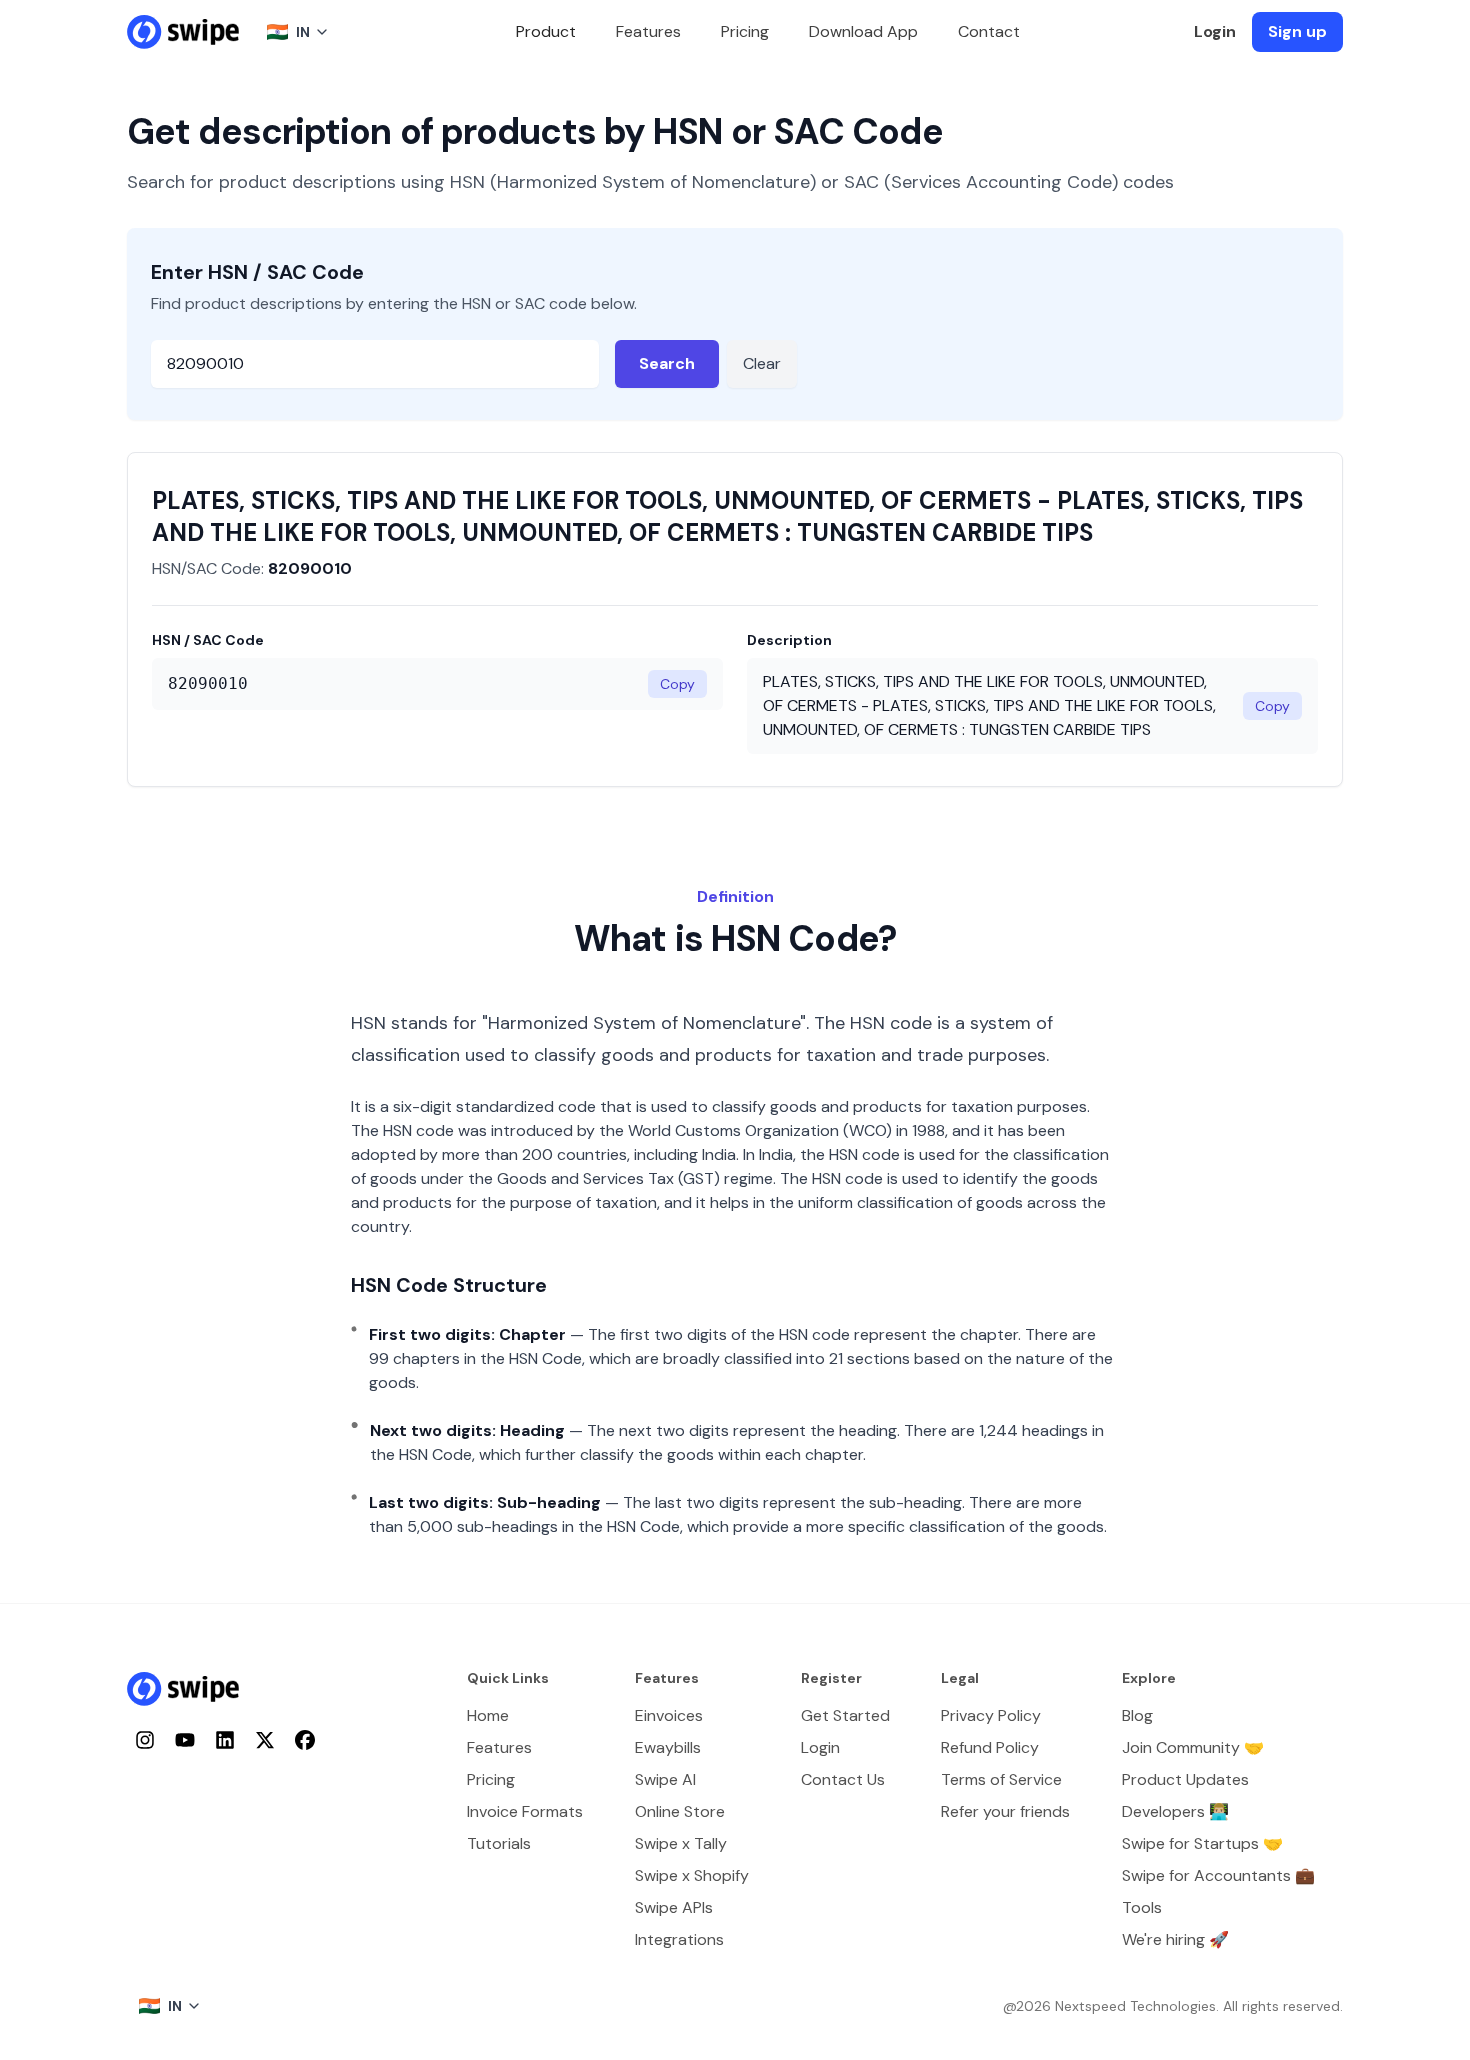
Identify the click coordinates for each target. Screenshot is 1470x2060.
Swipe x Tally (681, 1843)
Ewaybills (668, 1747)
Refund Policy (990, 1747)
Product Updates (1185, 1779)
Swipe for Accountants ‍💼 (1218, 1875)
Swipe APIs (674, 1907)
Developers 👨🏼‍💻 (1175, 1811)
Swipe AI (665, 1779)
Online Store (680, 1811)
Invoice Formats (525, 1811)
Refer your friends (1005, 1811)
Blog (1137, 1715)
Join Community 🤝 (1193, 1747)
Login (1215, 31)
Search (667, 363)
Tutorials (499, 1843)
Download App (863, 31)
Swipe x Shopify (692, 1875)
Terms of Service (1001, 1779)
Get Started (845, 1715)
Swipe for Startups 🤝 (1202, 1843)
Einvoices (669, 1715)
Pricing (745, 31)
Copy (677, 684)
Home (488, 1715)
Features (648, 31)
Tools (1142, 1907)
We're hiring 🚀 (1175, 1939)
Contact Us (843, 1779)
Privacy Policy (991, 1715)
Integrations (679, 1939)
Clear (762, 363)
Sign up (1297, 31)
